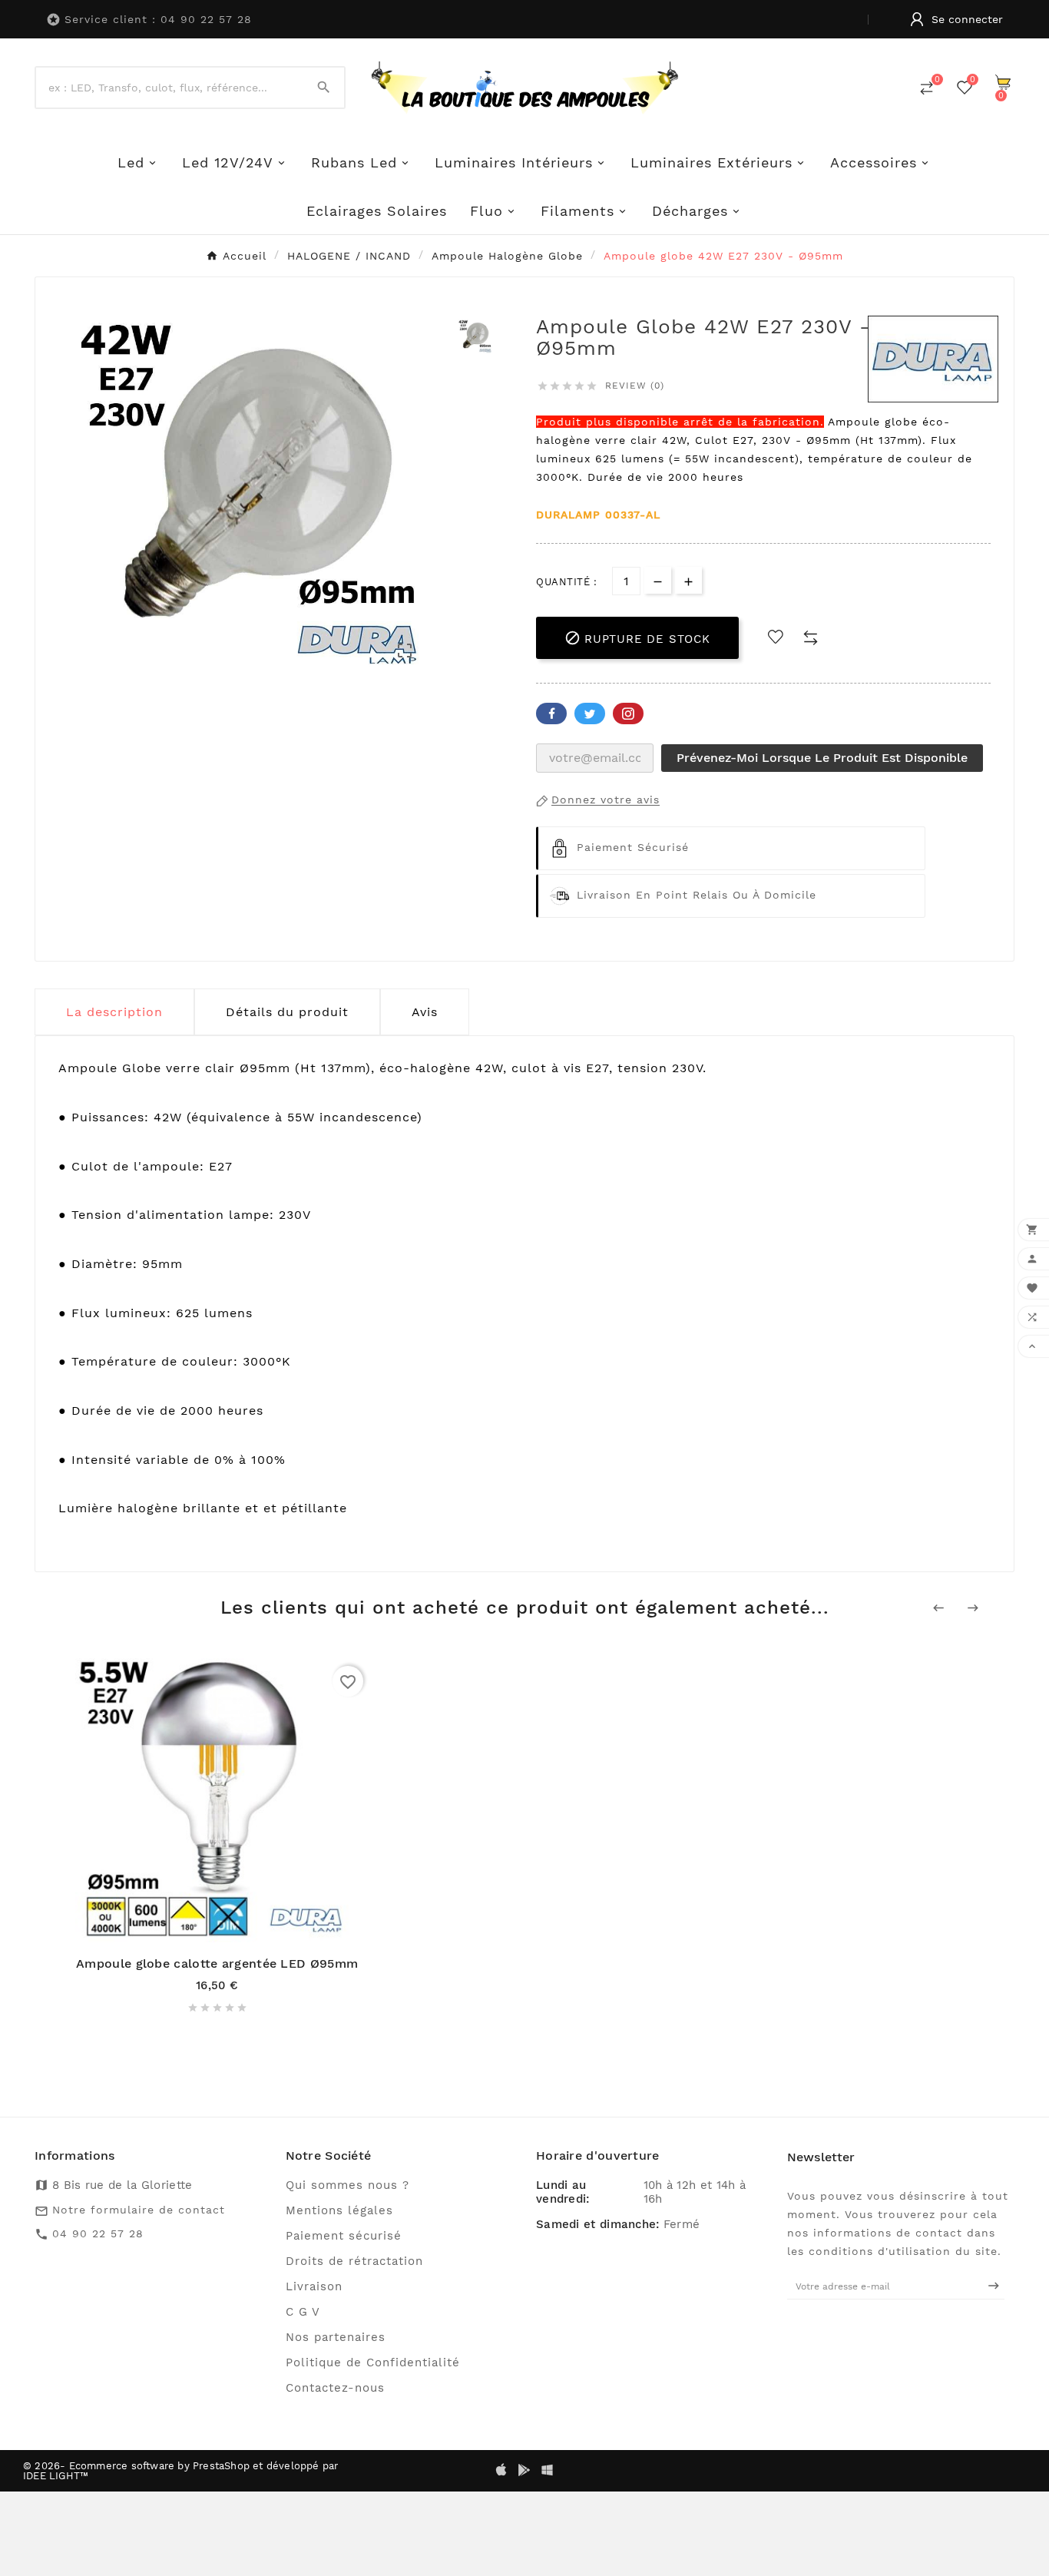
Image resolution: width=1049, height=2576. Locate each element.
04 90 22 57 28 (98, 2233)
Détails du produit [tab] (287, 1012)
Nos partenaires (336, 2337)
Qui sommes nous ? (347, 2185)
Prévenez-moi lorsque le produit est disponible (822, 758)
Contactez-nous (335, 2388)
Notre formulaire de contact (139, 2210)
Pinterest (628, 714)
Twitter (590, 714)
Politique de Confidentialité (373, 2362)
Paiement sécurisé (344, 2236)
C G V (303, 2312)
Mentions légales (339, 2210)
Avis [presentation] (425, 1012)
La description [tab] (114, 1012)
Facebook (551, 714)
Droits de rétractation (354, 2261)
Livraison (314, 2286)
